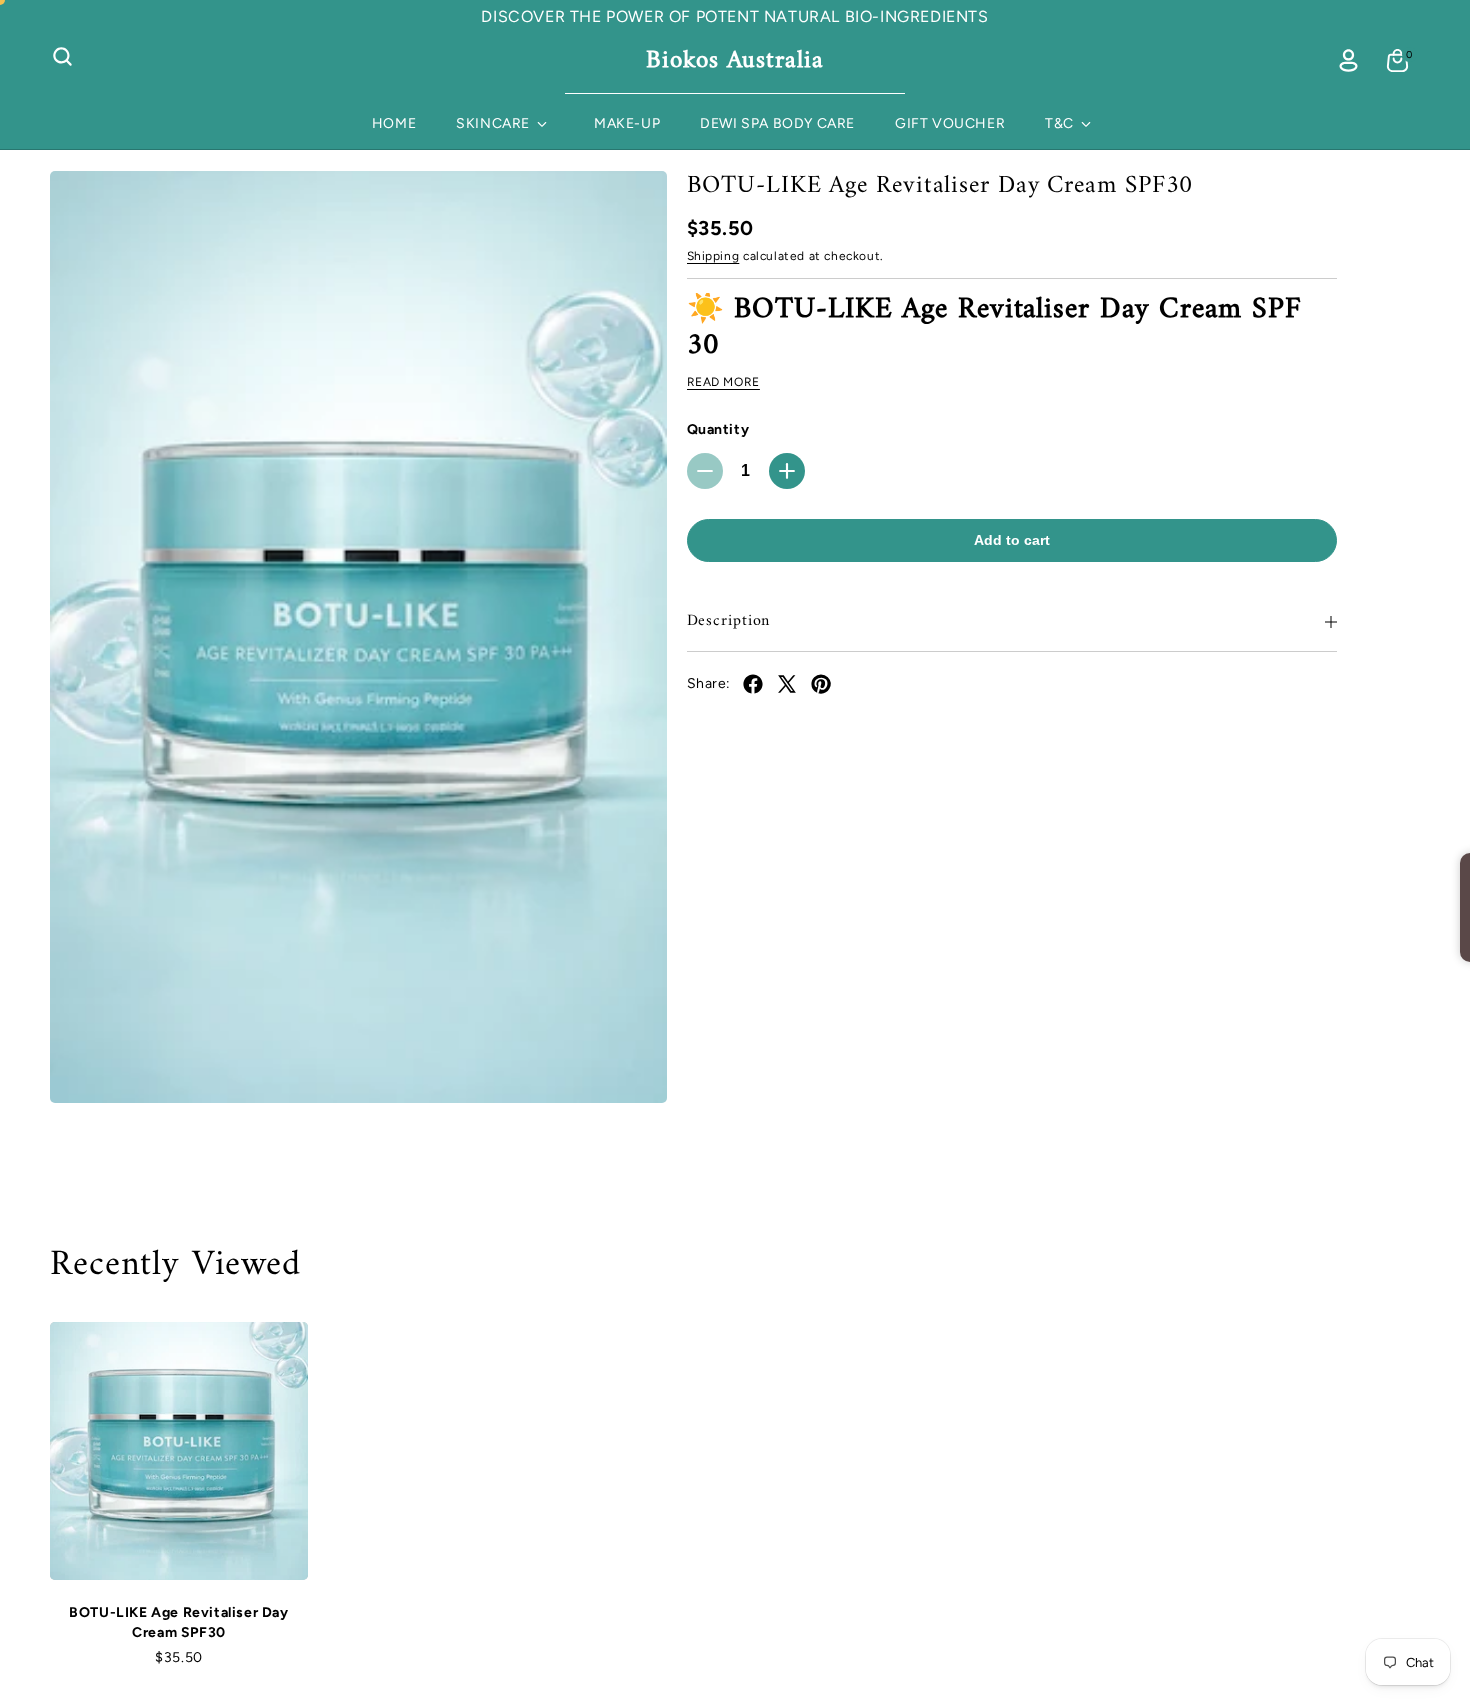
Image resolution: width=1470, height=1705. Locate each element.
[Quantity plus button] (787, 471)
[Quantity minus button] (705, 471)
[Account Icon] (1349, 60)
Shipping (713, 256)
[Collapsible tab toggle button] (1331, 622)
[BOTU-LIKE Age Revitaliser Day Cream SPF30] (358, 636)
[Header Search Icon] (62, 56)
